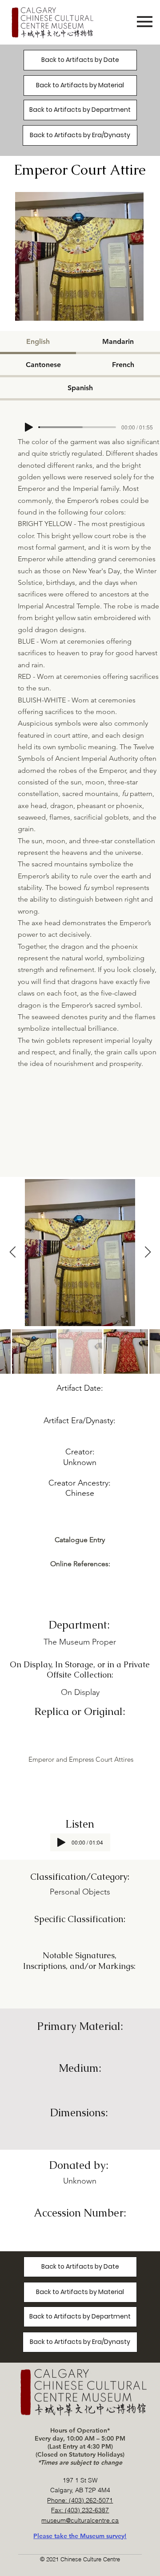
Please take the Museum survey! (80, 2536)
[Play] (29, 427)
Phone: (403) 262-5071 (80, 2500)
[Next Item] (148, 1252)
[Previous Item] (12, 1252)
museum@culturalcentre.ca (80, 2520)
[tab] (38, 343)
